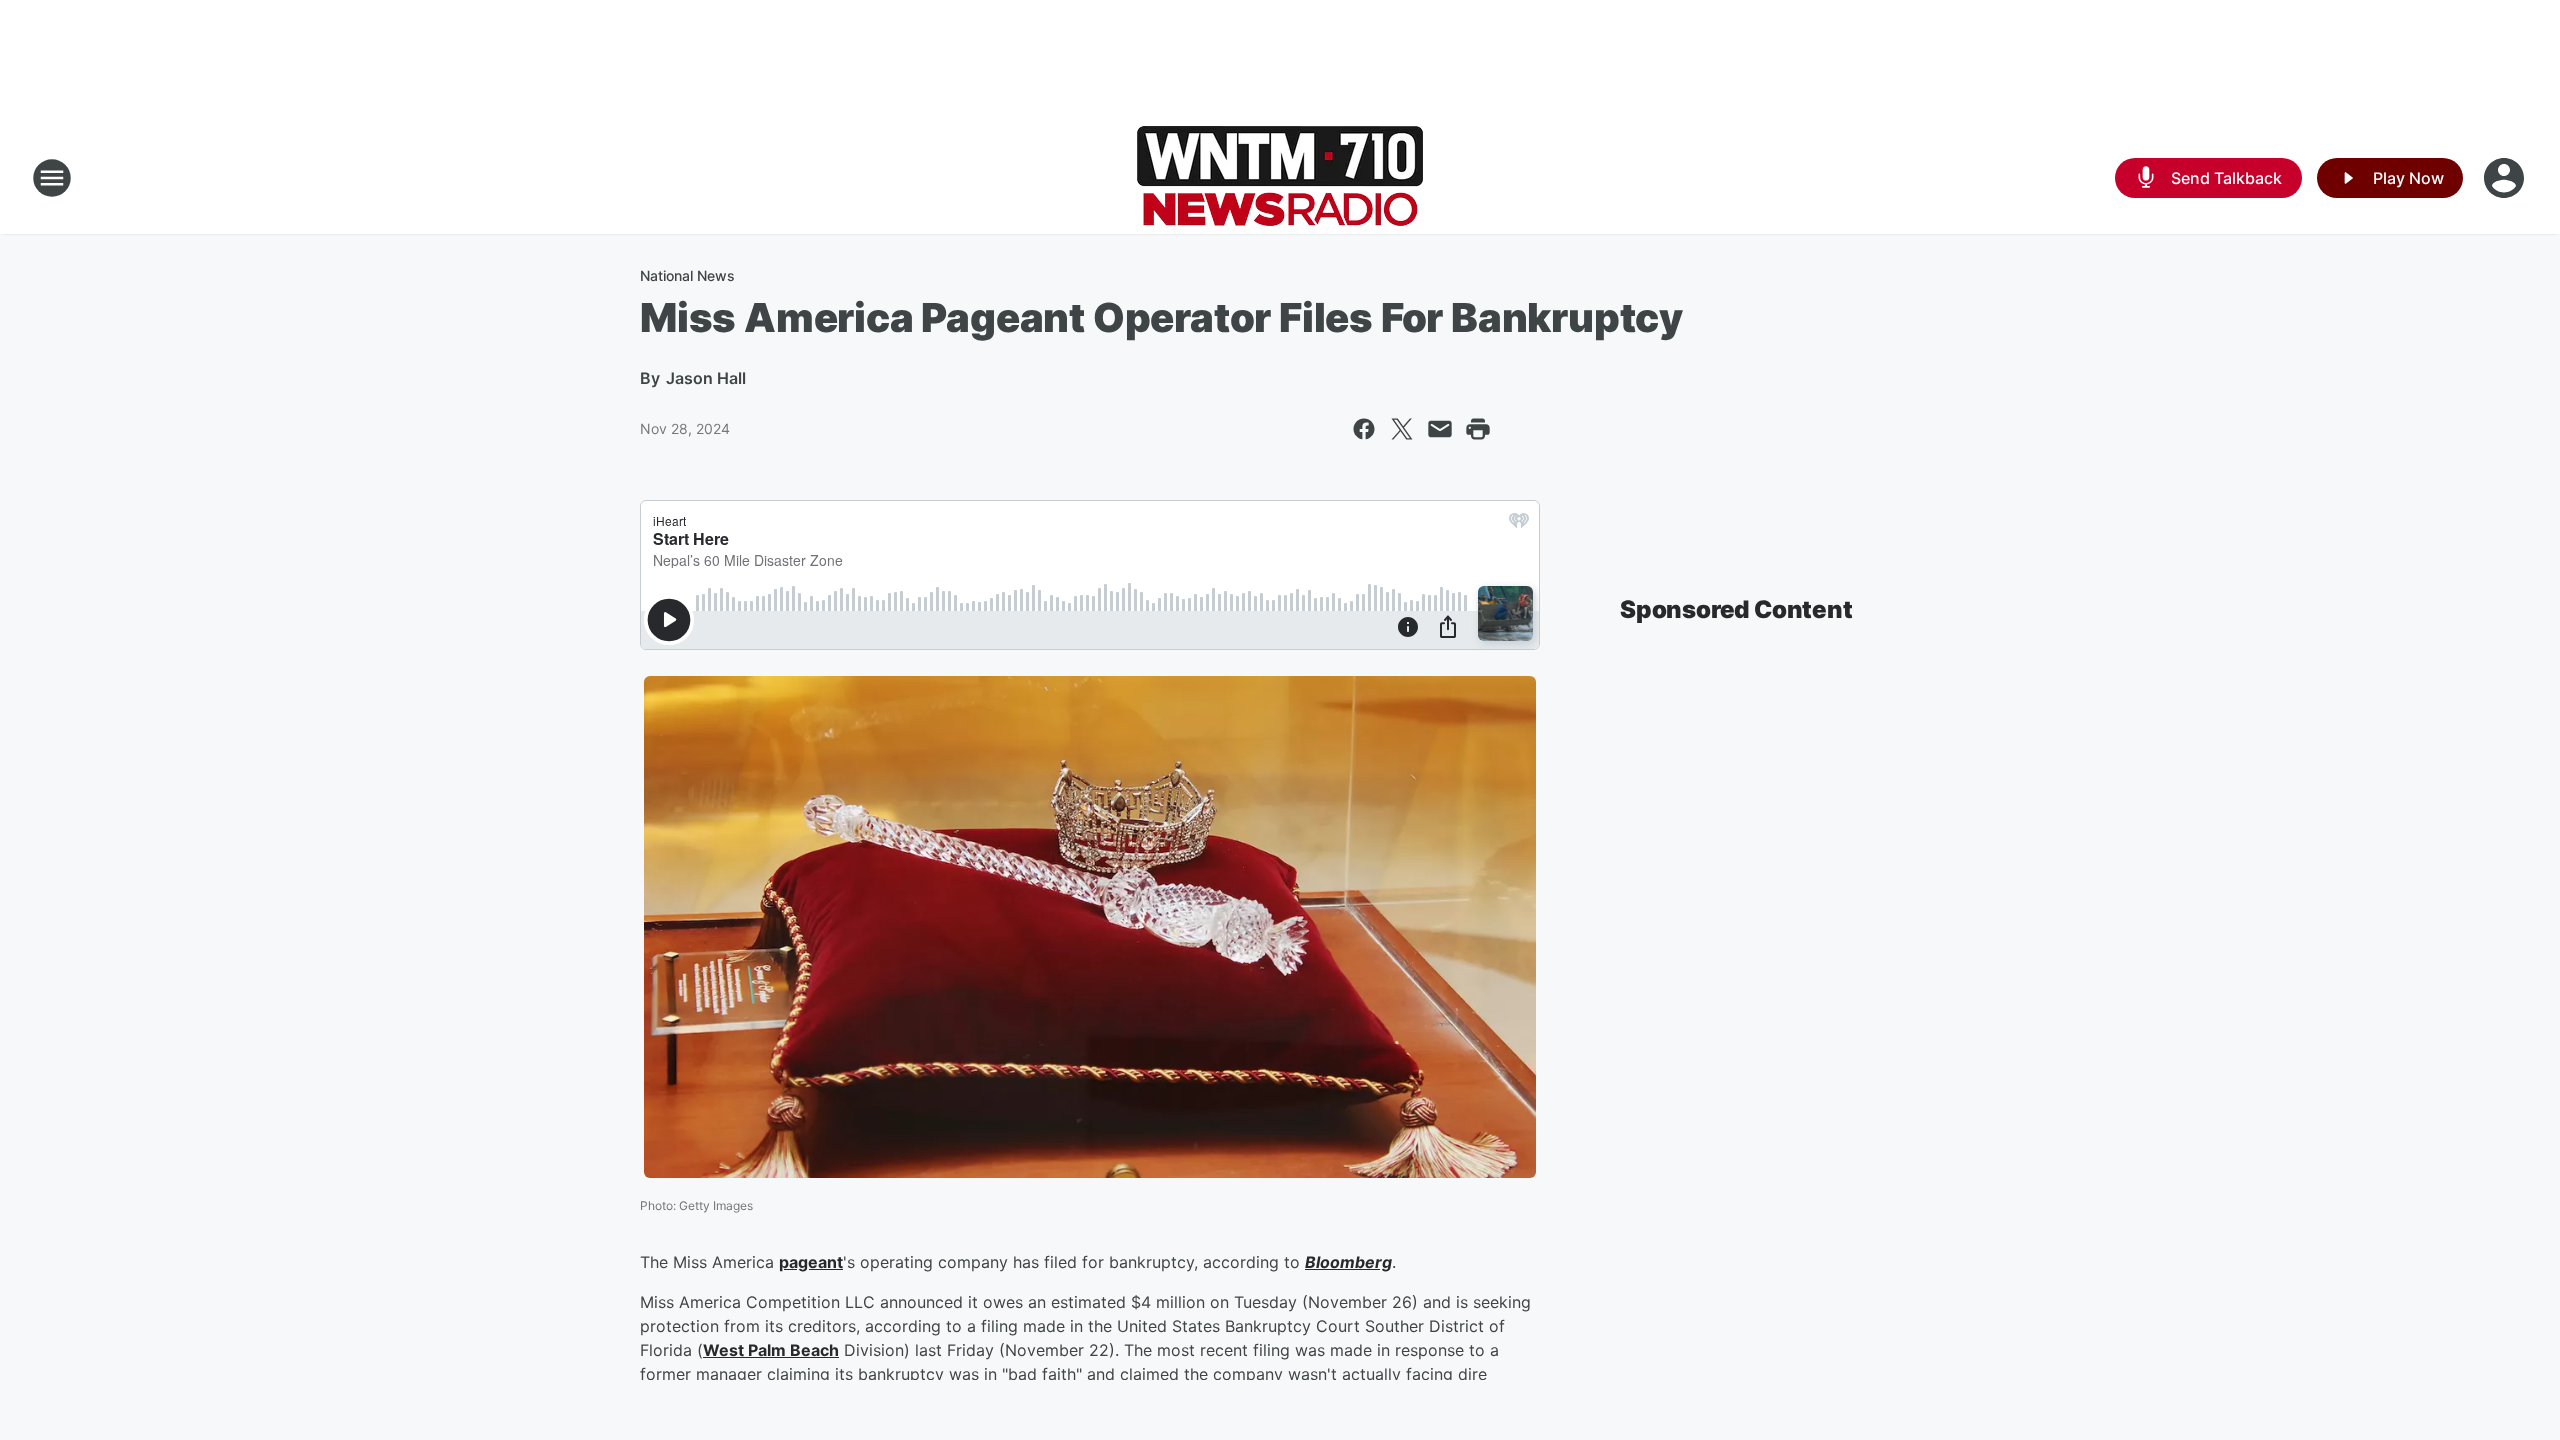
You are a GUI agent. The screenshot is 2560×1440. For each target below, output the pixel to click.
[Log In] (2506, 178)
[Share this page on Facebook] (1364, 429)
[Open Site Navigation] (52, 178)
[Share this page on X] (1402, 429)
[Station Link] (1280, 178)
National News (687, 275)
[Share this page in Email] (1440, 429)
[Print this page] (1478, 429)
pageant (811, 1262)
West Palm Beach (771, 1350)
